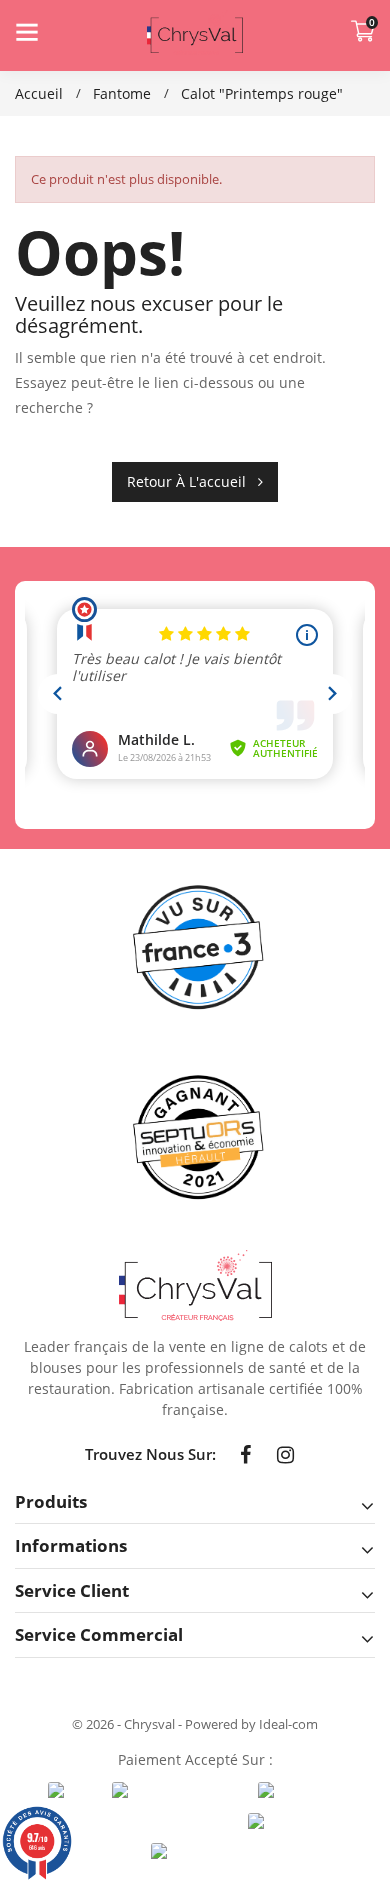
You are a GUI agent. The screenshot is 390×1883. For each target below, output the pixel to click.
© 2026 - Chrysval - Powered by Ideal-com (195, 1724)
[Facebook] (246, 1455)
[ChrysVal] (195, 1285)
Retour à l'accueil (192, 481)
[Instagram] (286, 1455)
